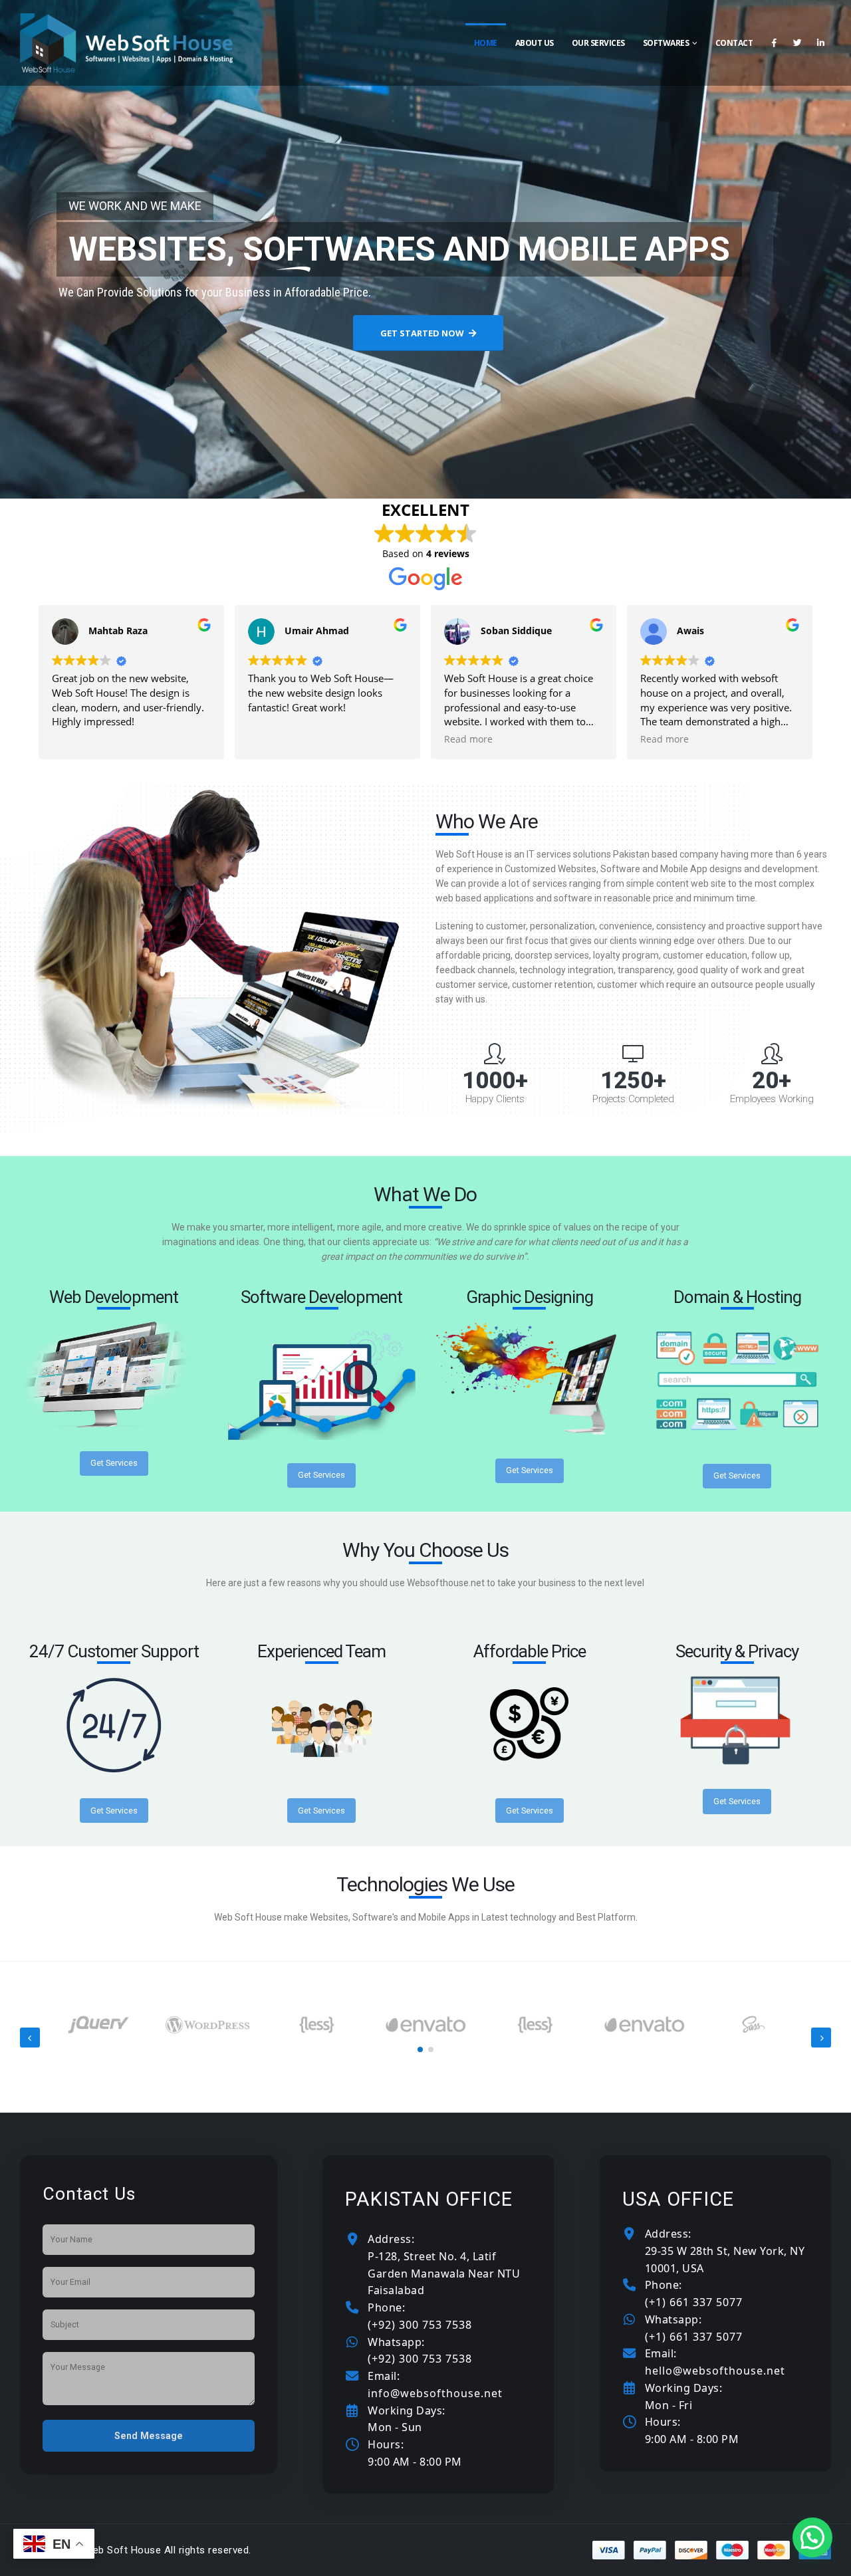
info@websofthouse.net (435, 2393)
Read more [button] (468, 739)
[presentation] (30, 2038)
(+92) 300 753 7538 (420, 2325)
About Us (535, 43)
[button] (420, 2049)
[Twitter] (797, 43)
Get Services (114, 1463)
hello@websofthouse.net (715, 2371)
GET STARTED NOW (423, 333)
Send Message (149, 2436)
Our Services (598, 43)
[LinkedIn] (820, 43)
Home (486, 43)
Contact (734, 43)
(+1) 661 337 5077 (694, 2302)
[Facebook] (774, 43)
